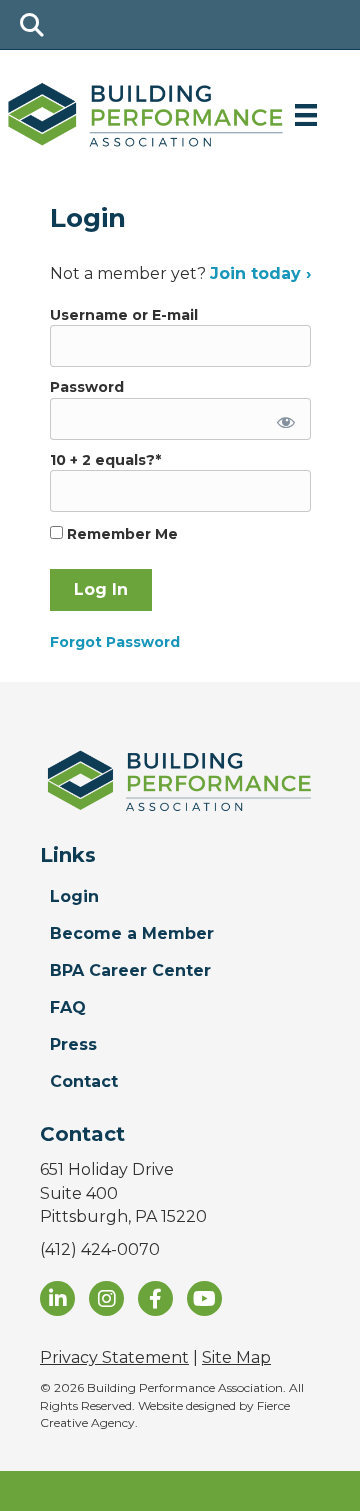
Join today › (260, 273)
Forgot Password (115, 642)
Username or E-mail (124, 315)
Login (74, 896)
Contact (84, 1081)
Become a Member (132, 933)
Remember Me (120, 534)
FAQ (68, 1007)
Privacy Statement (114, 1357)
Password (87, 387)
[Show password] (281, 419)
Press (73, 1044)
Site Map (236, 1357)
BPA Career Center (130, 970)
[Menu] (306, 115)
